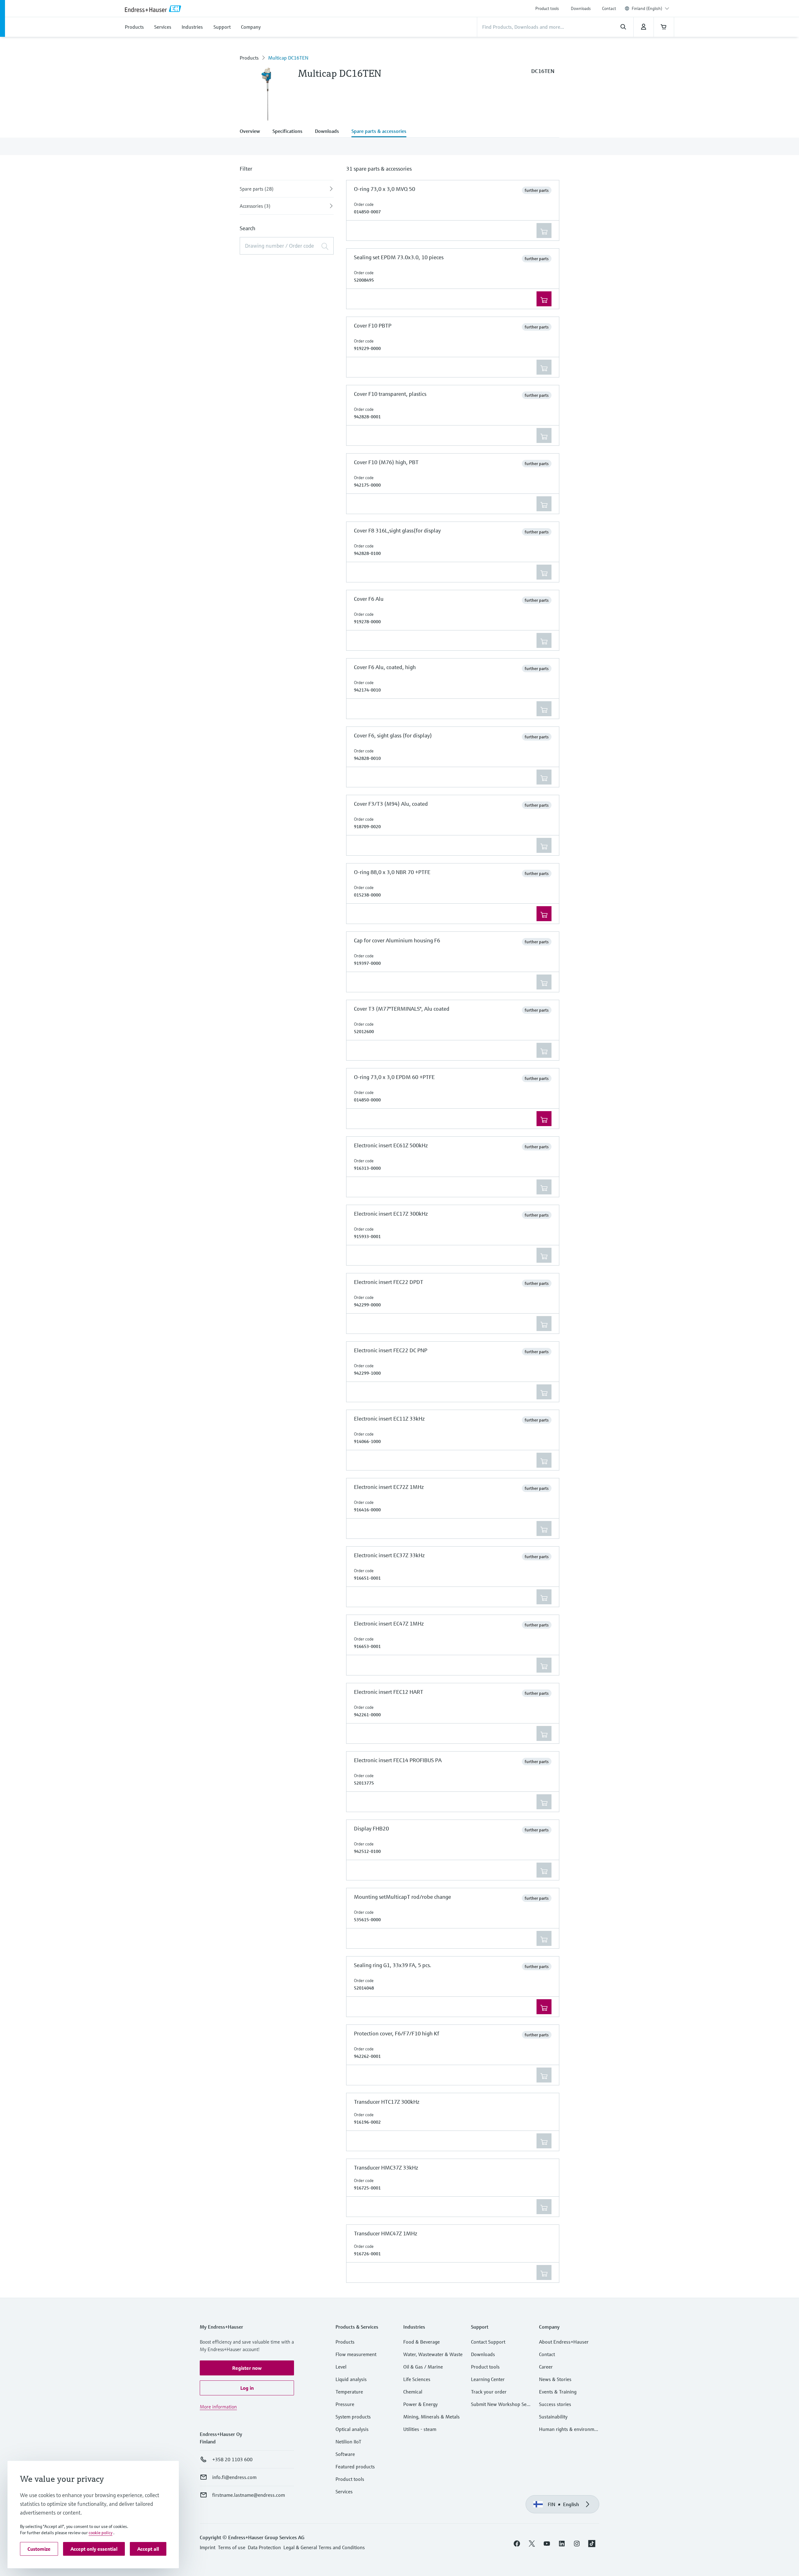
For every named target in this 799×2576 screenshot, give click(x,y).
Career (546, 2367)
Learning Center (488, 2379)
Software (345, 2454)
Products (249, 58)
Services (344, 2491)
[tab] (253, 132)
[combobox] (650, 8)
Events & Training (558, 2392)
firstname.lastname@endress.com (249, 2495)
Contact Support (488, 2342)
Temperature (349, 2392)
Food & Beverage (422, 2342)
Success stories (555, 2404)
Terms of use (232, 2547)
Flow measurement (356, 2354)
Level (341, 2367)
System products (353, 2417)
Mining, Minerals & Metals (431, 2417)
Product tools (547, 8)
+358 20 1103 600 (232, 2459)
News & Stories (555, 2379)
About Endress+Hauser (564, 2342)
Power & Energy (420, 2404)
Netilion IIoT (348, 2442)
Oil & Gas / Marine (423, 2367)
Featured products (355, 2467)
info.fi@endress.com (234, 2477)
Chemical (413, 2392)
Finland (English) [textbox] (647, 8)
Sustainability (553, 2417)
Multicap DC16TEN (288, 58)
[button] (247, 2368)
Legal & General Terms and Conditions (324, 2547)
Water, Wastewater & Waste (433, 2354)
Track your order (489, 2392)
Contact (609, 8)
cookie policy (100, 2533)
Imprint (208, 2547)
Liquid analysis (351, 2379)
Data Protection (264, 2547)
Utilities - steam (420, 2429)
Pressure (345, 2404)
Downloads (581, 8)
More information (218, 2407)
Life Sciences (417, 2379)
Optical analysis (352, 2429)
